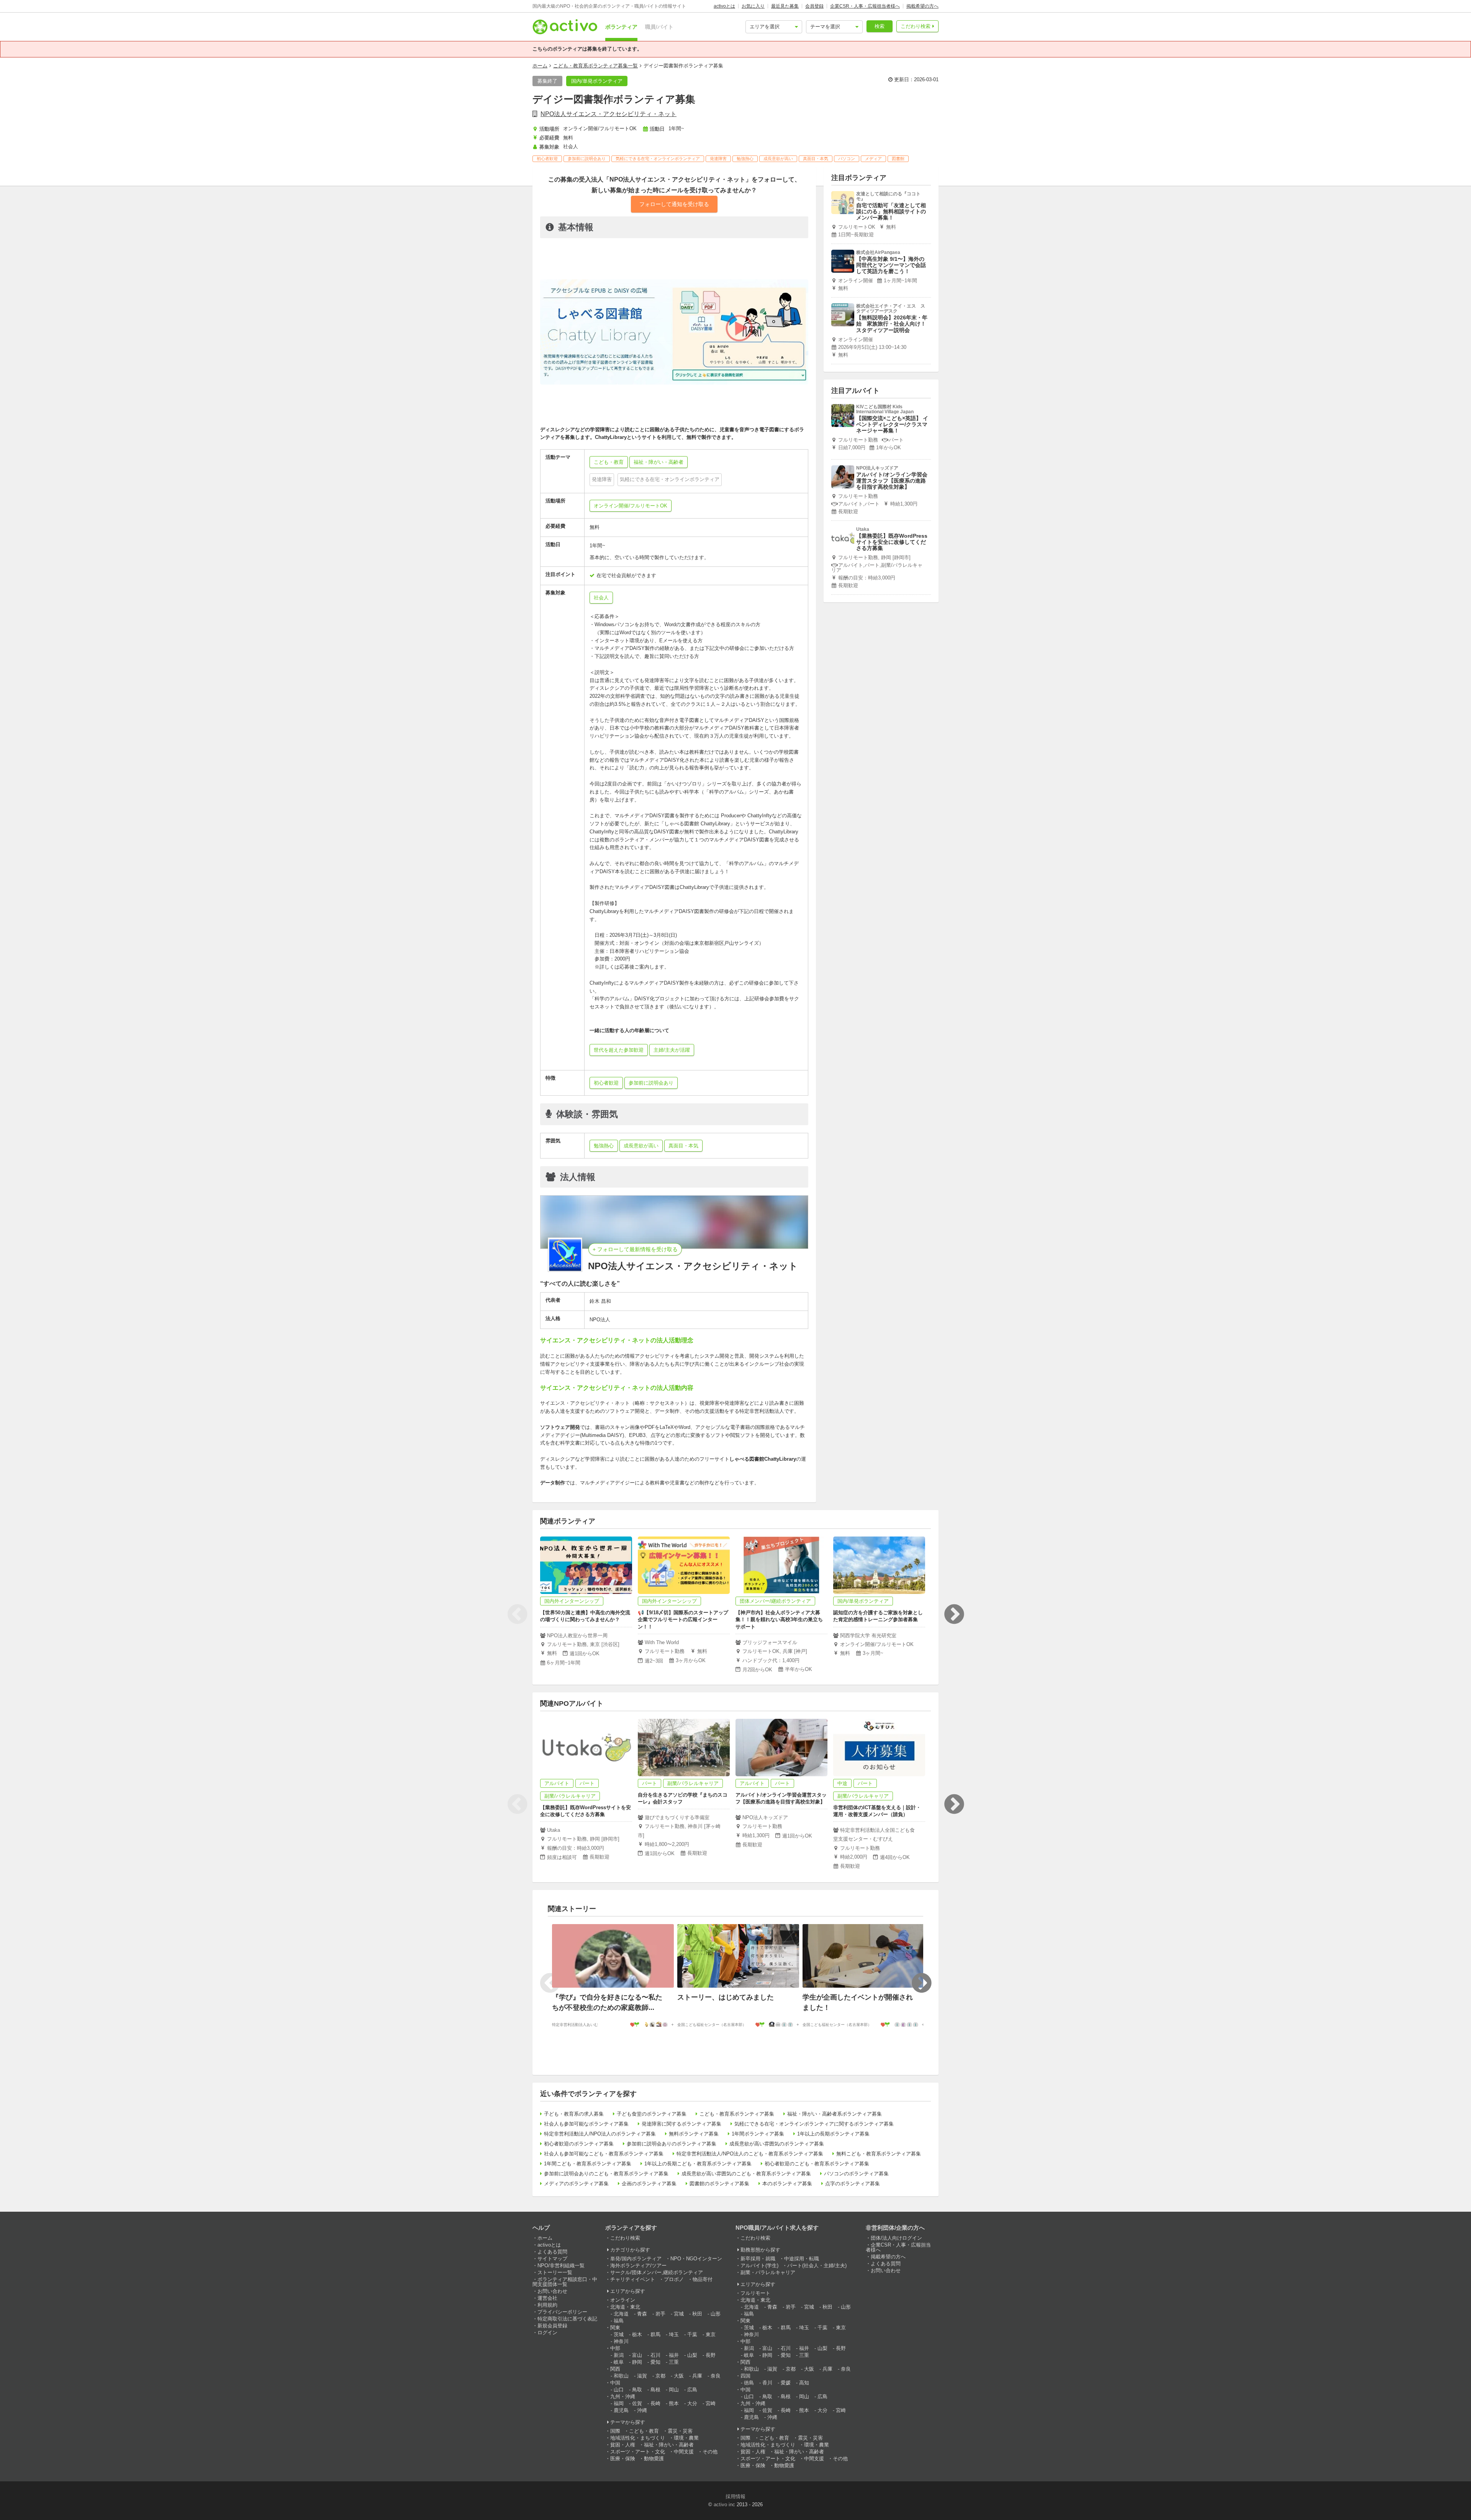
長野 (711, 2355)
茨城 (619, 2334)
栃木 (637, 2334)
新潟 (619, 2355)
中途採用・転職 (802, 2259)
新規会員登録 (552, 2326)
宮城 (679, 2314)
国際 (615, 2431)
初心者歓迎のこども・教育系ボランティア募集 (817, 2164)
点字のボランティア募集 (853, 2184)
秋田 (697, 2314)
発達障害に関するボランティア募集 (681, 2124)
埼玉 (674, 2334)
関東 (615, 2328)
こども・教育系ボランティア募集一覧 (595, 66)
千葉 (692, 2334)
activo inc (724, 2504)
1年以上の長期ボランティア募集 (833, 2134)
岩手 (660, 2314)
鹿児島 (621, 2410)
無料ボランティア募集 (694, 2134)
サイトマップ (552, 2259)
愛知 (655, 2362)
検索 (880, 26)
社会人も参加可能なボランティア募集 (586, 2124)
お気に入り (753, 6)
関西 (615, 2369)
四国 (745, 2376)
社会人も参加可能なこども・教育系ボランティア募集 (604, 2154)
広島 (692, 2390)
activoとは (724, 6)
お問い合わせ (552, 2291)
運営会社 (547, 2298)
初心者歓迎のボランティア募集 (579, 2144)
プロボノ (674, 2279)
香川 (767, 2383)
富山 (637, 2355)
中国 (615, 2383)
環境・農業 (686, 2438)
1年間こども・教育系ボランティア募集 (588, 2164)
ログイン (547, 2333)
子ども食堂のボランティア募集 (652, 2114)
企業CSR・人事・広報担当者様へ (865, 6)
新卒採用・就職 (758, 2259)
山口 (619, 2390)
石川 (655, 2355)
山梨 (692, 2355)
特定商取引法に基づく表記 (567, 2319)
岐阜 (619, 2362)
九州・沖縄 (623, 2396)
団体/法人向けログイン (896, 2238)
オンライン (623, 2300)
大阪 (679, 2376)
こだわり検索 (916, 26)
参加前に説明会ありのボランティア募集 (672, 2144)
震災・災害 (680, 2431)
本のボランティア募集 (787, 2184)
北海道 (621, 2314)
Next (954, 1614)
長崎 (655, 2403)
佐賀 (637, 2403)
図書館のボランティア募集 (719, 2184)
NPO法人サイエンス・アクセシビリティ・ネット (609, 114)
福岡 (619, 2403)
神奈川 (621, 2341)
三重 (674, 2362)
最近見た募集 (785, 6)
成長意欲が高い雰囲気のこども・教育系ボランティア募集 (746, 2174)
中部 (615, 2348)
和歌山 (621, 2376)
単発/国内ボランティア (636, 2259)
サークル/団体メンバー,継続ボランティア (657, 2272)
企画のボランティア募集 (649, 2184)
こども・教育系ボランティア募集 (737, 2114)
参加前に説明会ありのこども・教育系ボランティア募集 (606, 2174)
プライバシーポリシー (562, 2312)
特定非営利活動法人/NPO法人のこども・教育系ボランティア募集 (750, 2154)
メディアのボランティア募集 (576, 2184)
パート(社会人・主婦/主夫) (817, 2266)
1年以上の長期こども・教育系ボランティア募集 (698, 2164)
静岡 (637, 2362)
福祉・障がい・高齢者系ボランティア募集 (835, 2114)
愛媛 (786, 2383)
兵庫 (697, 2376)
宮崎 (711, 2403)
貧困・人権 (623, 2445)
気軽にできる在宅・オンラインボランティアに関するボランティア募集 (814, 2124)
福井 (674, 2355)
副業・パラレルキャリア (768, 2272)
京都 (660, 2376)
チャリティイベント (633, 2279)
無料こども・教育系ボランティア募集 (879, 2154)
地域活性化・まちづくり (638, 2438)
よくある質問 (552, 2252)
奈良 (716, 2376)
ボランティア (621, 27)
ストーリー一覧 (555, 2272)
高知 (804, 2383)
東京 (711, 2334)
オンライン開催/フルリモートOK (631, 506)
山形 (716, 2314)
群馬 (655, 2334)
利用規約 (547, 2305)
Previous (517, 1614)
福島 (619, 2321)
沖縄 (642, 2410)
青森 (642, 2314)
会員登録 (814, 6)
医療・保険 (623, 2459)
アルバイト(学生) (759, 2266)
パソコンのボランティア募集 (856, 2174)
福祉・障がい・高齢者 (669, 2445)
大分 (692, 2403)
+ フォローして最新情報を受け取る (635, 1249)
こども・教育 (644, 2431)
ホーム (540, 66)
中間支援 (684, 2452)
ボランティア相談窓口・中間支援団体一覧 (565, 2282)
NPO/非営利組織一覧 (561, 2266)
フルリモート (755, 2293)
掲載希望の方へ (922, 6)
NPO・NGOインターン (696, 2259)
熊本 (674, 2403)
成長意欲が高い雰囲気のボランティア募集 (777, 2144)
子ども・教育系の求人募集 (574, 2114)
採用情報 (735, 2496)
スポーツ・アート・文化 (638, 2452)
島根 (655, 2390)
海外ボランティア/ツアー (638, 2266)
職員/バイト (659, 27)
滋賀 (642, 2376)
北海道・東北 (625, 2307)
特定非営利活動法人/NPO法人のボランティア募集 (600, 2134)
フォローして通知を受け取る (674, 204)
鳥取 (637, 2390)
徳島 (749, 2383)
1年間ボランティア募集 (758, 2134)
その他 (710, 2452)
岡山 (674, 2390)
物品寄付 (703, 2279)
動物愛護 (654, 2459)
